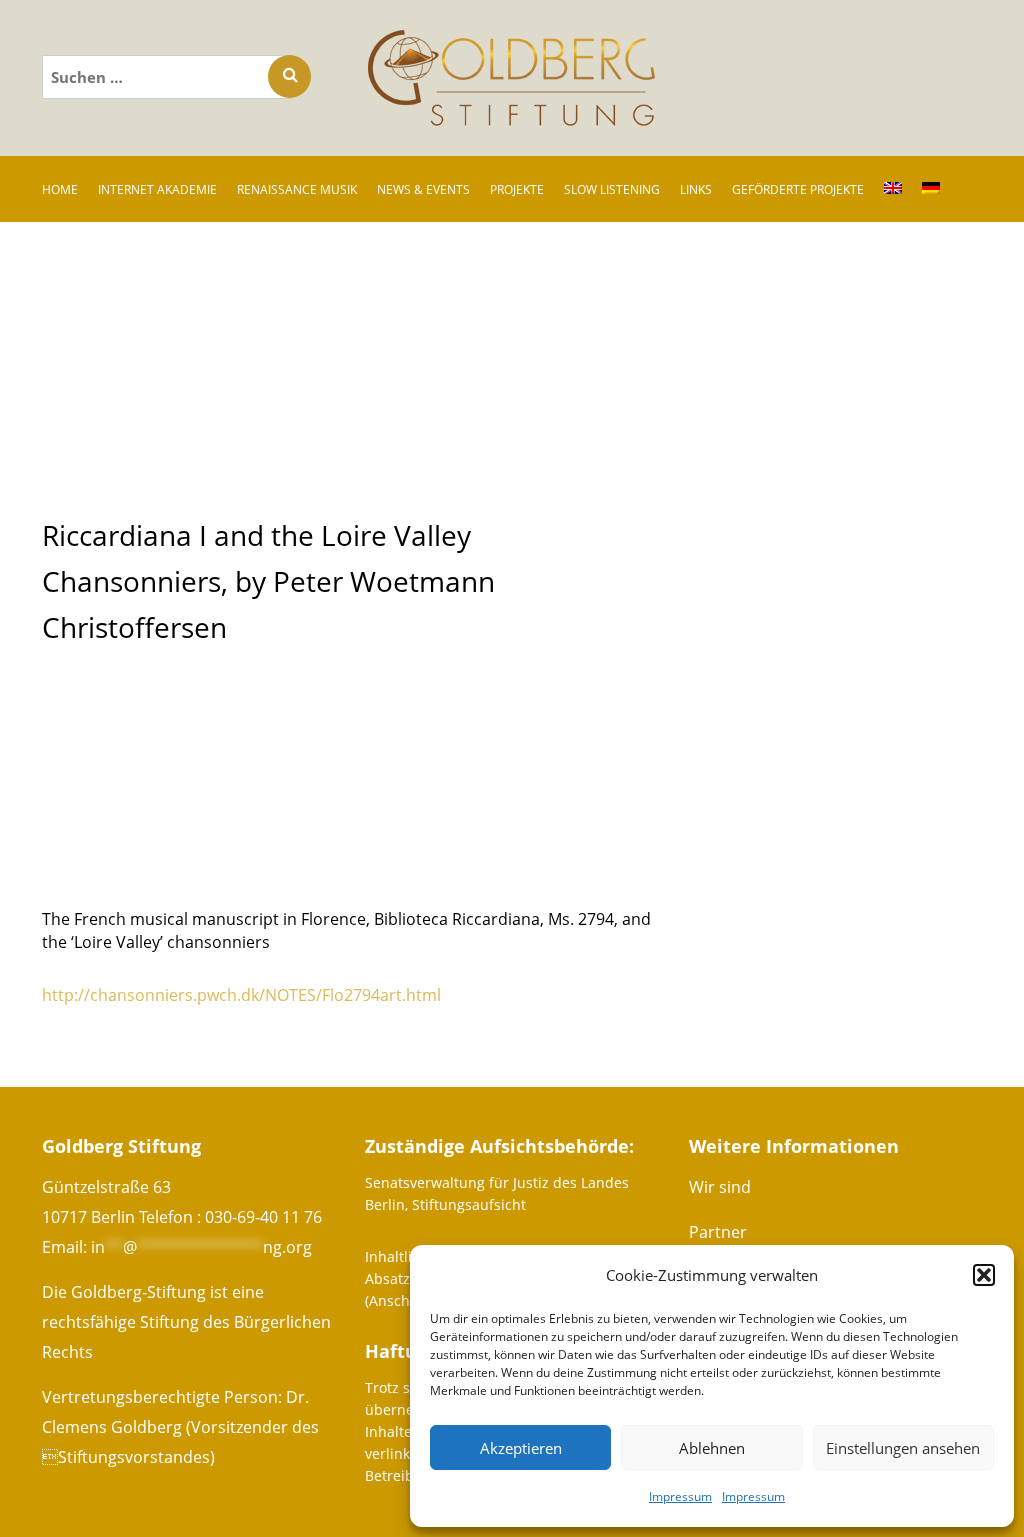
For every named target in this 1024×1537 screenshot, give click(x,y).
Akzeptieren (521, 1448)
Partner (718, 1232)
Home (60, 189)
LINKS (696, 189)
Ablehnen (712, 1448)
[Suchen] (289, 76)
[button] (984, 1275)
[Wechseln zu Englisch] (893, 189)
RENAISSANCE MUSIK (297, 189)
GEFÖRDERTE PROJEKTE (798, 189)
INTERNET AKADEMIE (157, 189)
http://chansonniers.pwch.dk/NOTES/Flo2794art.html (241, 995)
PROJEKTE (517, 189)
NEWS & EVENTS (423, 189)
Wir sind (720, 1187)
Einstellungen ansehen (903, 1448)
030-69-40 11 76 (263, 1217)
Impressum (680, 1496)
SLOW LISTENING (612, 189)
